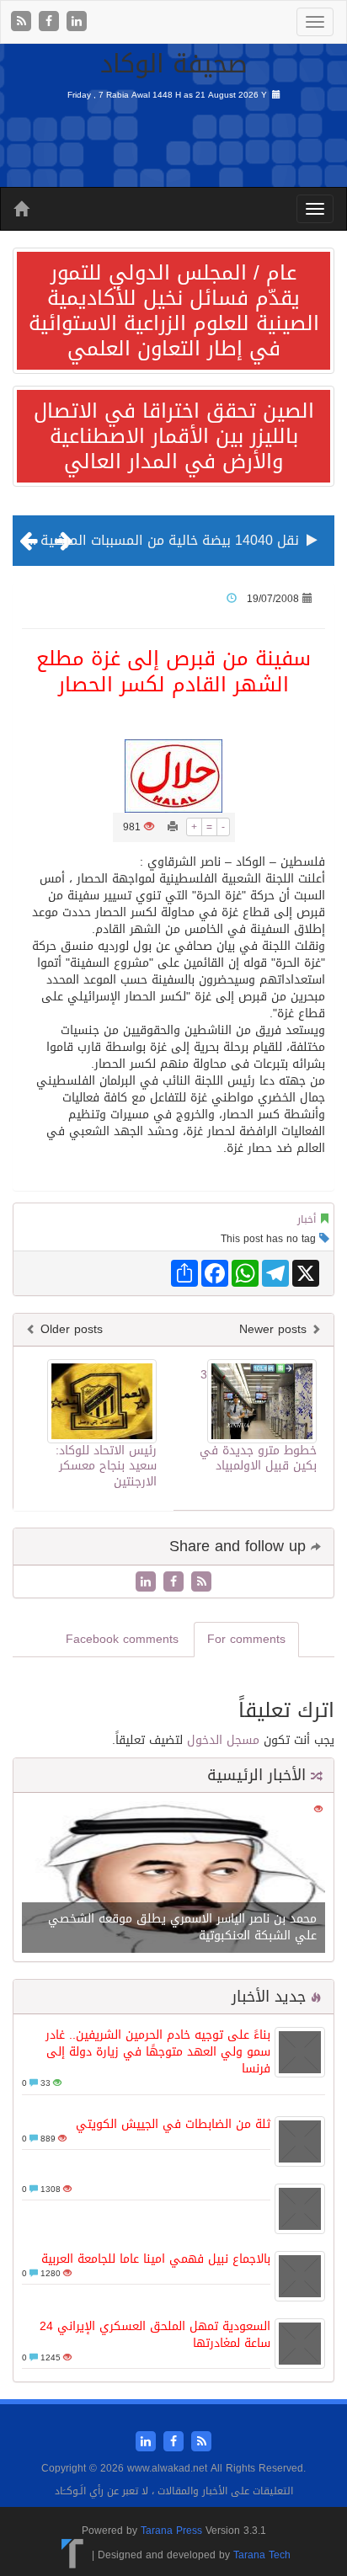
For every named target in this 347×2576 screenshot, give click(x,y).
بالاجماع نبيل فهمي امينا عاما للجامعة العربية (156, 2259)
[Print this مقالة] (173, 827)
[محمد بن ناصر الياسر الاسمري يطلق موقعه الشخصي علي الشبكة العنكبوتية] (173, 1879)
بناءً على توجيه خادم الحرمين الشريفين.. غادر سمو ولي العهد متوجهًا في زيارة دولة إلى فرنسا (158, 2052)
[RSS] (23, 22)
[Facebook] (51, 22)
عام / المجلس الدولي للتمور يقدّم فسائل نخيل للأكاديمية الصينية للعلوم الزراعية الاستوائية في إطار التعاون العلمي (174, 311)
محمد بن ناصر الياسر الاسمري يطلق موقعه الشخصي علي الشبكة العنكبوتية (182, 1927)
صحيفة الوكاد (174, 64)
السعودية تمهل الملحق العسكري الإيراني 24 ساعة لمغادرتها (155, 2335)
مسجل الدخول (223, 1740)
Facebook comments (122, 1639)
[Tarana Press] (73, 2555)
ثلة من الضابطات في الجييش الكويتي (173, 2124)
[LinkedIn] (77, 22)
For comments (246, 1639)
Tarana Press (171, 2531)
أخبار (307, 1219)
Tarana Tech (262, 2555)
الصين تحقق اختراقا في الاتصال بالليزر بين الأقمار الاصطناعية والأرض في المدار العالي (174, 436)
